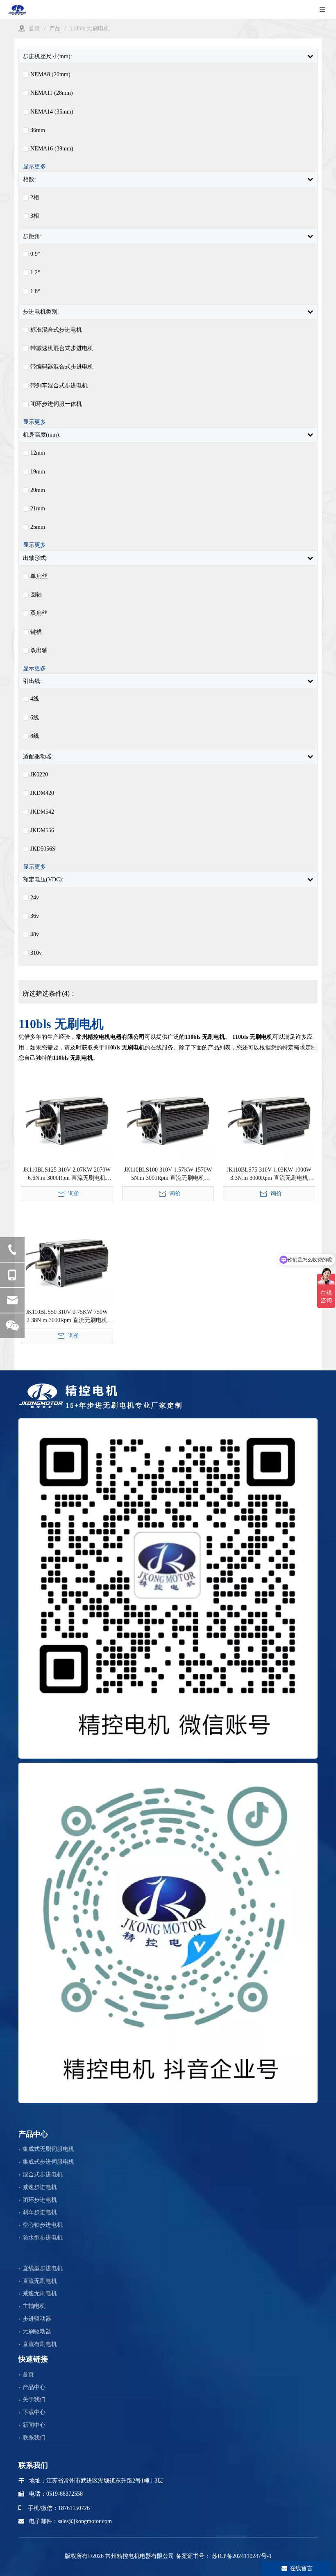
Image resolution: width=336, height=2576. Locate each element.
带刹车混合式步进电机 (59, 386)
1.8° (35, 291)
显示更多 (34, 167)
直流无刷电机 (40, 2281)
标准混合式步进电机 (56, 330)
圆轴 (36, 595)
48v (35, 935)
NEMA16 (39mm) (52, 149)
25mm (38, 527)
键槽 (36, 632)
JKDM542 (42, 812)
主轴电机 (34, 2306)
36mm (38, 130)
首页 (28, 2375)
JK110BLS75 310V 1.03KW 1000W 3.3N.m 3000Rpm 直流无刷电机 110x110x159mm (269, 1174)
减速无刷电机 (40, 2293)
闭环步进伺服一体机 (56, 404)
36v (35, 916)
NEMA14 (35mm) (52, 112)
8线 (35, 736)
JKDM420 (42, 793)
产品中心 (34, 2387)
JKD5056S (43, 849)
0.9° (35, 254)
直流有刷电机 (40, 2344)
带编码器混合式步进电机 (62, 367)
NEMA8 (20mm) (50, 75)
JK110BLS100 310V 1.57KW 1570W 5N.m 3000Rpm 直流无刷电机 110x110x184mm (168, 1174)
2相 (35, 198)
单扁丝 (39, 576)
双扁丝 (39, 613)
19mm (38, 472)
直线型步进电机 (43, 2268)
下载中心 (34, 2412)
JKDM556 (42, 831)
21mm (38, 509)
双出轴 (39, 651)
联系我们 (34, 2438)
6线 (35, 718)
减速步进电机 (40, 2187)
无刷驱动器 (37, 2331)
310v (36, 953)
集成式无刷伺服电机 (48, 2149)
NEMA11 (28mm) (52, 93)
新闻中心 (34, 2425)
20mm (38, 490)
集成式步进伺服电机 (48, 2162)
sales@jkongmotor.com (85, 2521)
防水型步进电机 (43, 2238)
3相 (35, 216)
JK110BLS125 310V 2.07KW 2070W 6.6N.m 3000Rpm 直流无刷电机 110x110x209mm (67, 1174)
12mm (38, 453)
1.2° (35, 273)
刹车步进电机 (40, 2212)
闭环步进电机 (40, 2200)
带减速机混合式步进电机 (62, 348)
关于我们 (34, 2400)
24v (35, 898)
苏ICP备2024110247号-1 (241, 2556)
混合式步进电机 (43, 2174)
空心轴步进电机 (43, 2225)
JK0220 (39, 775)
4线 (35, 699)
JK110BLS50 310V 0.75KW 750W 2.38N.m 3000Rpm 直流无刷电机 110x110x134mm (67, 1317)
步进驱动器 (37, 2319)
